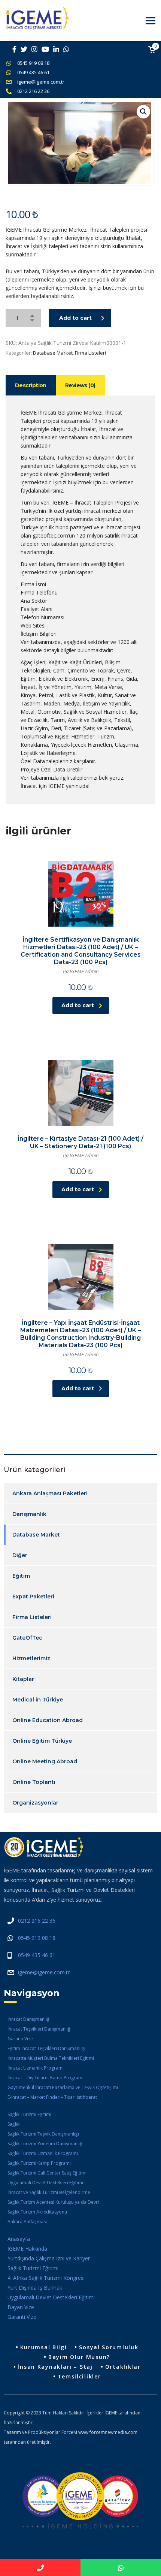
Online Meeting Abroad (45, 1761)
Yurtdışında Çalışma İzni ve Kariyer (49, 2258)
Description (31, 385)
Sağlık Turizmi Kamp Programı (39, 2163)
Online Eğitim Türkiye (42, 1741)
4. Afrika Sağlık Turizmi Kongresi (46, 2278)
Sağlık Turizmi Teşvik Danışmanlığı (43, 2134)
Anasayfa (19, 2239)
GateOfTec (27, 1638)
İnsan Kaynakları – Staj (55, 2367)
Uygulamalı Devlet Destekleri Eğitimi (45, 2183)
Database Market (53, 353)
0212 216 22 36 (33, 91)
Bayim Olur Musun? (79, 2357)
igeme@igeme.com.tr (41, 82)
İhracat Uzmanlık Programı (36, 2068)
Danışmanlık (29, 1514)
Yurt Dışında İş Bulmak (35, 2288)
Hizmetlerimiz (31, 1658)
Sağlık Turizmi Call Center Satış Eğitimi (47, 2173)
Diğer (20, 1555)
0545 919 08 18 (33, 63)
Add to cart (75, 318)
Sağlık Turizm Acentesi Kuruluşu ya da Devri (53, 2202)
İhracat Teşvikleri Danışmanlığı (40, 2029)
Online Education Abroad (48, 1720)
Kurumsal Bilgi (44, 2347)
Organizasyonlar (35, 1803)
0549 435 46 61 (33, 72)
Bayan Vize (21, 2307)
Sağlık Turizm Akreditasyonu (37, 2212)
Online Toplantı (34, 1782)
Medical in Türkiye (38, 1700)
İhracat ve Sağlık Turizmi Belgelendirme (49, 2192)
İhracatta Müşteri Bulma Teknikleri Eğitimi (51, 2058)
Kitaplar (23, 1679)
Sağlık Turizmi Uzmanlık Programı (43, 2153)
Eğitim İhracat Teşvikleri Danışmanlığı (46, 2048)
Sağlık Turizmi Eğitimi (29, 2114)
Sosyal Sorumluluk (109, 2347)
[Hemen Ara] (40, 2568)
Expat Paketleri (33, 1597)
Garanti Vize (20, 2039)
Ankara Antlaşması (27, 2222)
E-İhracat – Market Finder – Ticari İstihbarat (52, 2097)
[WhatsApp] (121, 2568)
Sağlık (13, 2124)
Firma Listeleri (90, 353)
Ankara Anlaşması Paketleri (50, 1493)
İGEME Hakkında (27, 2249)
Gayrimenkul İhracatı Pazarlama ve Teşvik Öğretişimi (63, 2087)
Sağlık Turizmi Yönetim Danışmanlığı (45, 2144)
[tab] (31, 385)
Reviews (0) (80, 385)
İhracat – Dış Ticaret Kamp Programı (45, 2078)
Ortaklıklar (123, 2367)
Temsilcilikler (79, 2376)
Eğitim (21, 1576)
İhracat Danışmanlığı (29, 2019)
